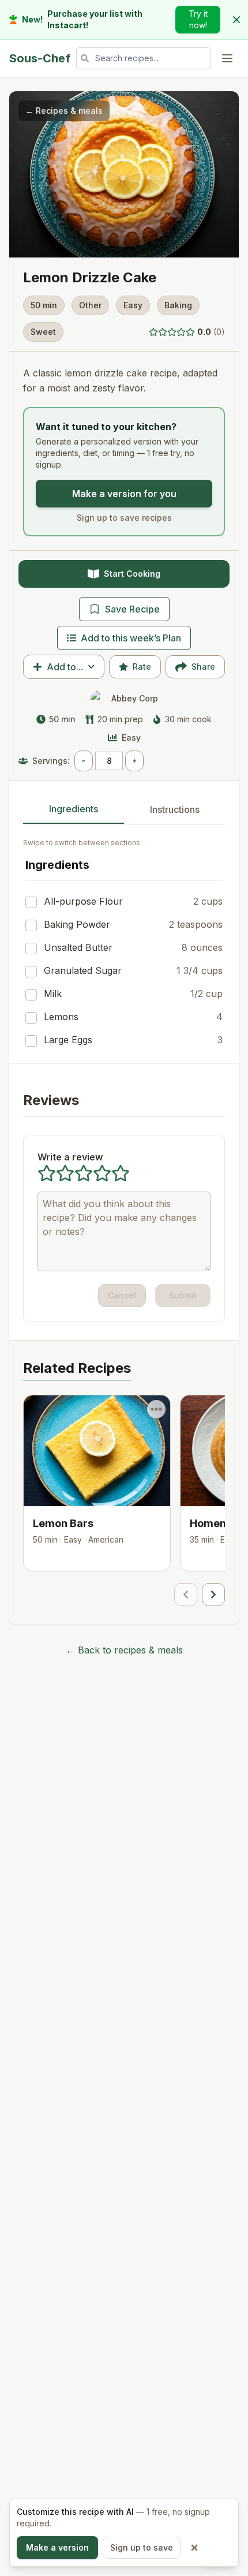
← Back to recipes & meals (124, 1650)
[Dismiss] (194, 2548)
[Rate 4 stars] (181, 332)
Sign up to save (142, 2547)
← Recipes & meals (64, 111)
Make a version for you (124, 494)
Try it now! (198, 19)
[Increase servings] (134, 761)
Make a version (57, 2547)
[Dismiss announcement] (236, 20)
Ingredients (74, 809)
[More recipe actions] (156, 1409)
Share (203, 667)
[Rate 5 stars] (190, 332)
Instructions (175, 809)
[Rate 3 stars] (172, 332)
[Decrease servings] (84, 761)
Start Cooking (132, 574)
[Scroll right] (213, 1595)
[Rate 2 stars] (163, 332)
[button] (187, 332)
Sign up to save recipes (124, 518)
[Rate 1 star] (153, 332)
